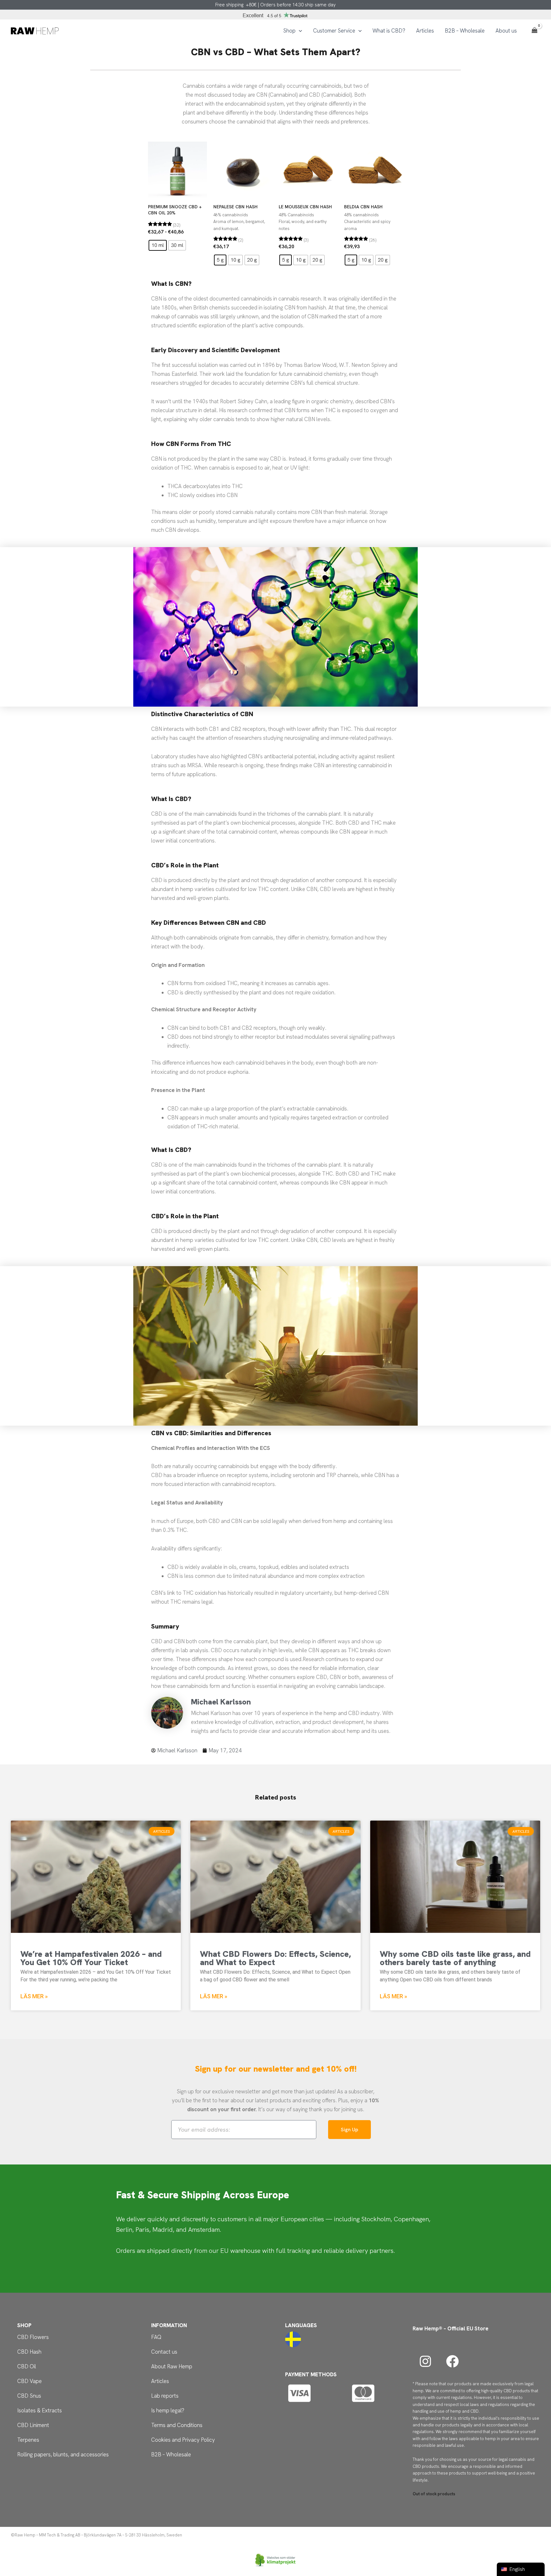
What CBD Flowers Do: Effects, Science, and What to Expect (275, 1958)
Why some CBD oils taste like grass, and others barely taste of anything (455, 1958)
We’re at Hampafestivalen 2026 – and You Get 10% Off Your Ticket (91, 1958)
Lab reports (165, 2396)
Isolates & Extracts (40, 2410)
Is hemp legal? (168, 2410)
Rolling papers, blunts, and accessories (63, 2454)
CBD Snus (29, 2396)
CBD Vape (29, 2381)
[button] (299, 31)
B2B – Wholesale (171, 2454)
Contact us (164, 2352)
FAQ (156, 2337)
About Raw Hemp (172, 2366)
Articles (160, 2381)
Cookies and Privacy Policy (183, 2440)
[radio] (158, 245)
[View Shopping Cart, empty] (534, 31)
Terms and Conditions (177, 2425)
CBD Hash (29, 2352)
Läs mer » (34, 1996)
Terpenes (28, 2440)
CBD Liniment (33, 2425)
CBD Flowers (33, 2337)
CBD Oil (27, 2366)
